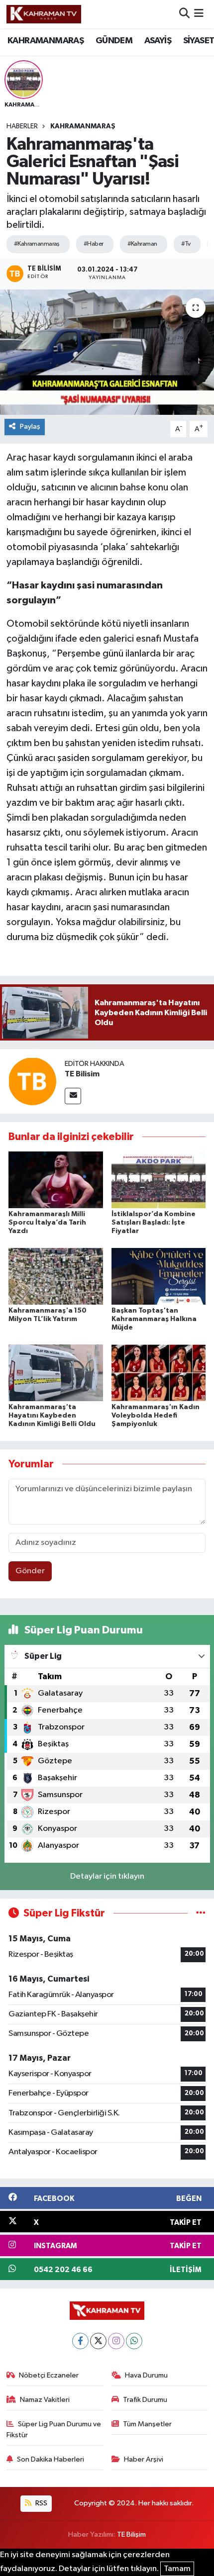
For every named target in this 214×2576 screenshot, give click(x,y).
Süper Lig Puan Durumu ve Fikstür (54, 2430)
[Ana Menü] (199, 14)
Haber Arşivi (144, 2459)
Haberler (22, 126)
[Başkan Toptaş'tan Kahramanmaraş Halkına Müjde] (159, 1276)
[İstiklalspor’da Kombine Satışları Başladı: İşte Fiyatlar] (159, 1180)
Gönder (30, 1571)
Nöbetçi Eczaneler (49, 2375)
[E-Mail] (73, 1096)
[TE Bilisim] (32, 1081)
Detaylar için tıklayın (107, 1876)
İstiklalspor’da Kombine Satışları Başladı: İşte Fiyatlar (154, 1223)
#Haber (94, 244)
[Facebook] (80, 2341)
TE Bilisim (82, 1074)
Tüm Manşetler (147, 2424)
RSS (41, 2503)
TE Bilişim (131, 2534)
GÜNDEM (114, 41)
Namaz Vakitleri (45, 2400)
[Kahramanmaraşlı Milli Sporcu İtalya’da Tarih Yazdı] (56, 1180)
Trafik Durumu (145, 2400)
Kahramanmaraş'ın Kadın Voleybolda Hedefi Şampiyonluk (156, 1416)
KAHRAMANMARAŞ (46, 41)
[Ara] (184, 14)
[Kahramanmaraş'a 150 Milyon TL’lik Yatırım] (56, 1276)
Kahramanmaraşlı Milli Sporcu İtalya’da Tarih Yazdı (47, 1223)
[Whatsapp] (134, 2341)
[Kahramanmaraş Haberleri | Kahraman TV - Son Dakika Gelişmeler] (44, 14)
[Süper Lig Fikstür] (201, 1913)
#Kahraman (142, 244)
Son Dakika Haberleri (51, 2459)
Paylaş (30, 427)
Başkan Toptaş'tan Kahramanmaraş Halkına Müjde (154, 1319)
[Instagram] (116, 2341)
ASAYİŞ (158, 41)
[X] (98, 2341)
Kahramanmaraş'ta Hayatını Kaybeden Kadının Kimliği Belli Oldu (52, 1416)
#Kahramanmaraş (37, 244)
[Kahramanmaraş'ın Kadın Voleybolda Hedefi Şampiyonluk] (159, 1373)
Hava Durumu (146, 2375)
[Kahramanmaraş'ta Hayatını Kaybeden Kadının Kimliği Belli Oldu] (56, 1373)
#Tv (186, 244)
